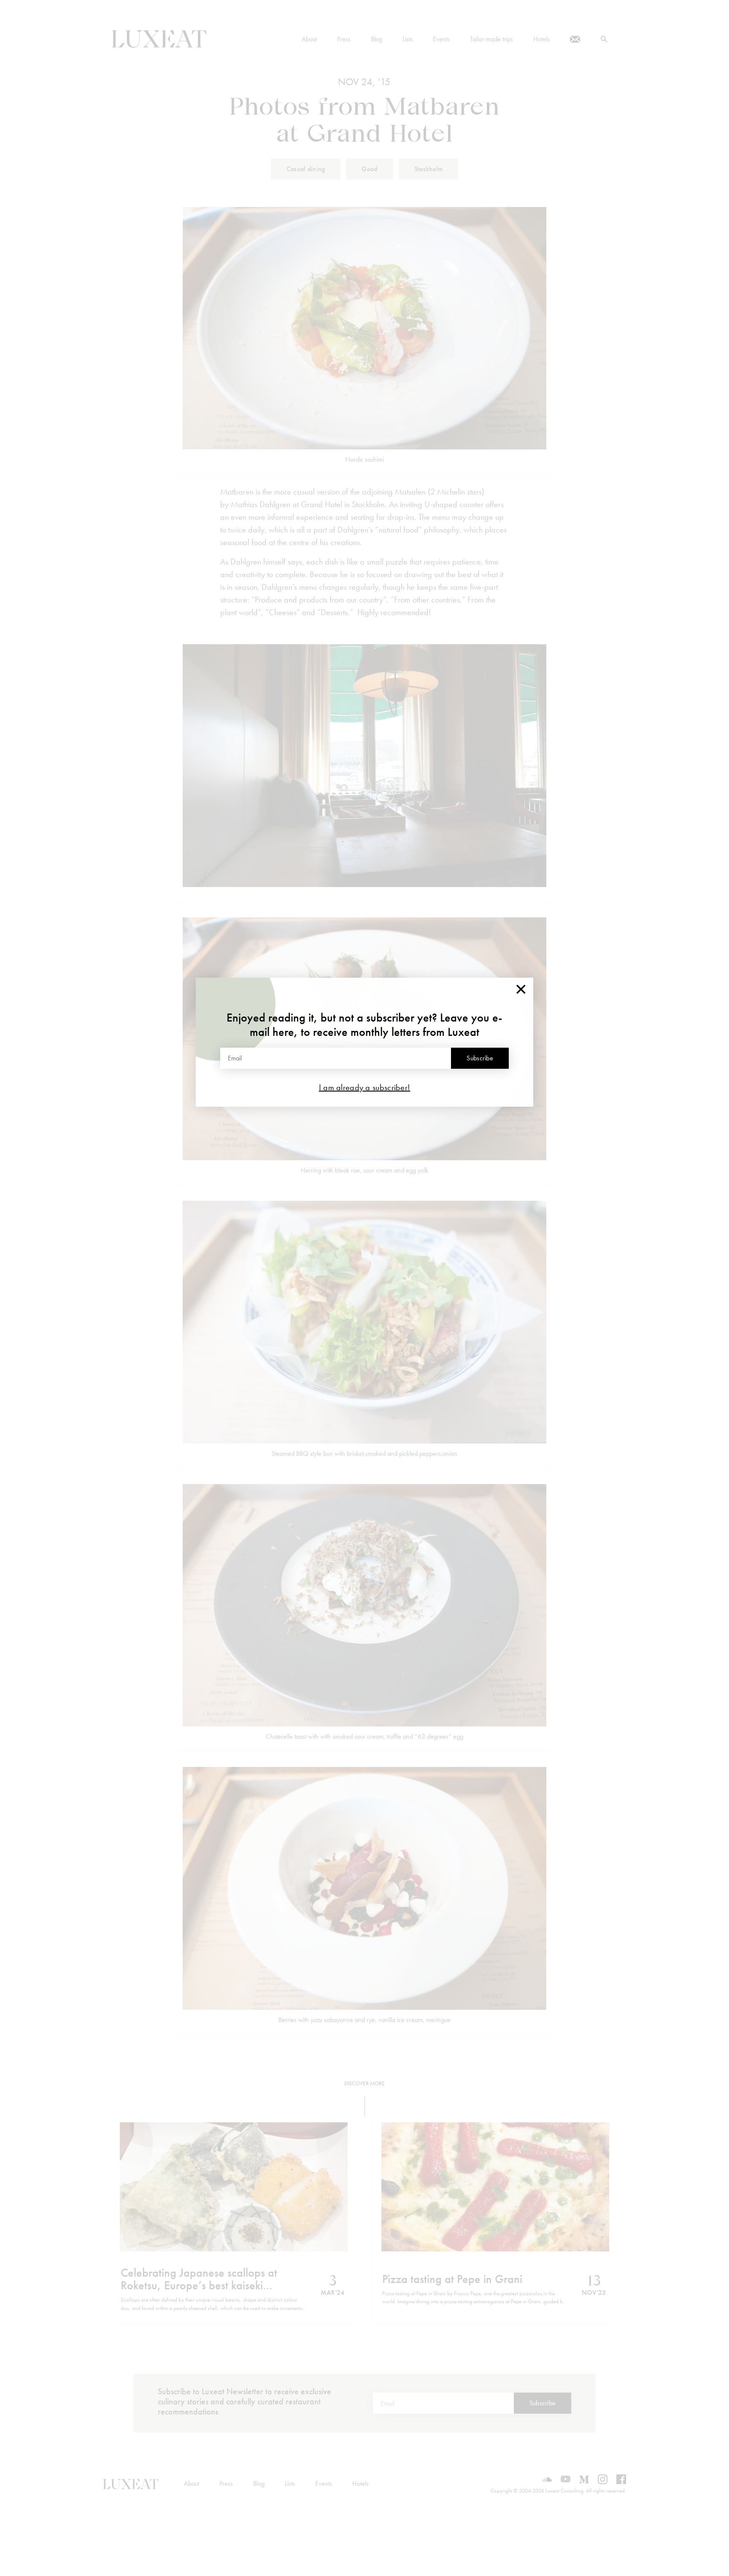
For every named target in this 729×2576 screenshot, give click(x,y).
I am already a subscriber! (365, 1087)
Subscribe (480, 1058)
